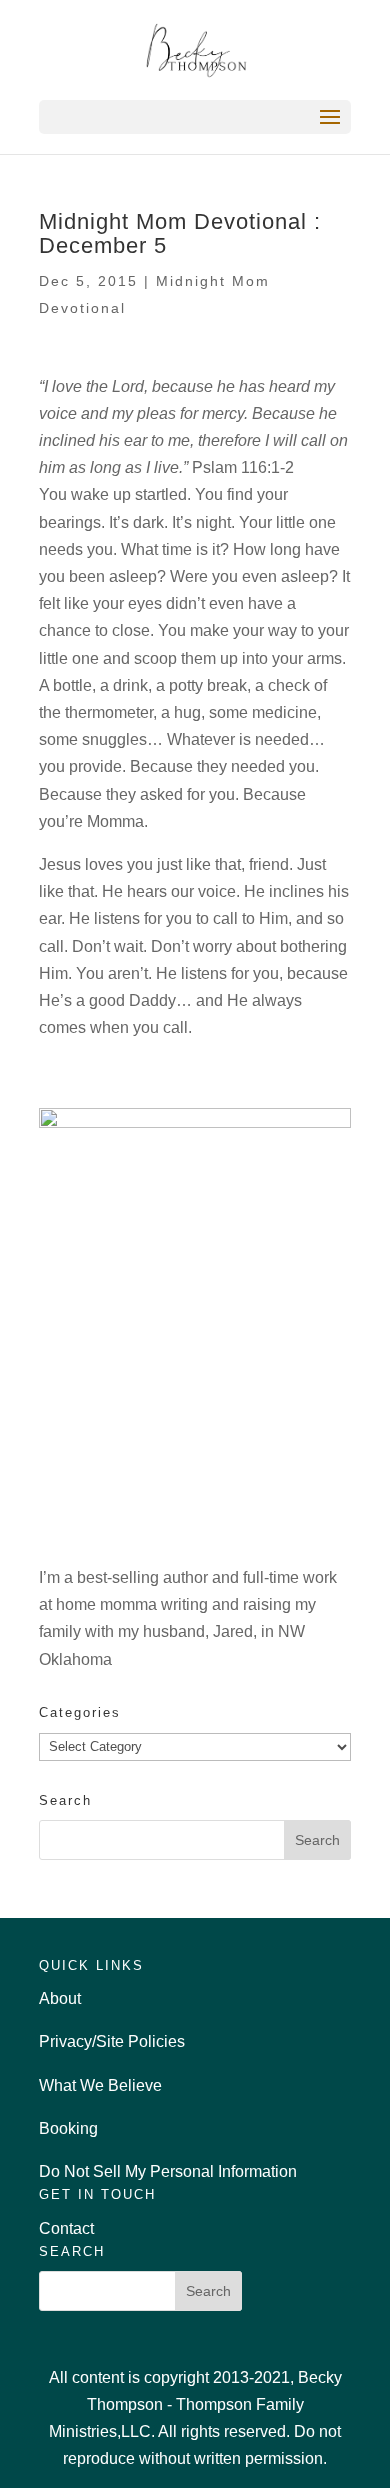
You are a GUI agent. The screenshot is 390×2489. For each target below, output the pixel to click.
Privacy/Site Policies (112, 2041)
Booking (68, 2128)
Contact (66, 2228)
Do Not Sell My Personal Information (168, 2171)
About (60, 1998)
